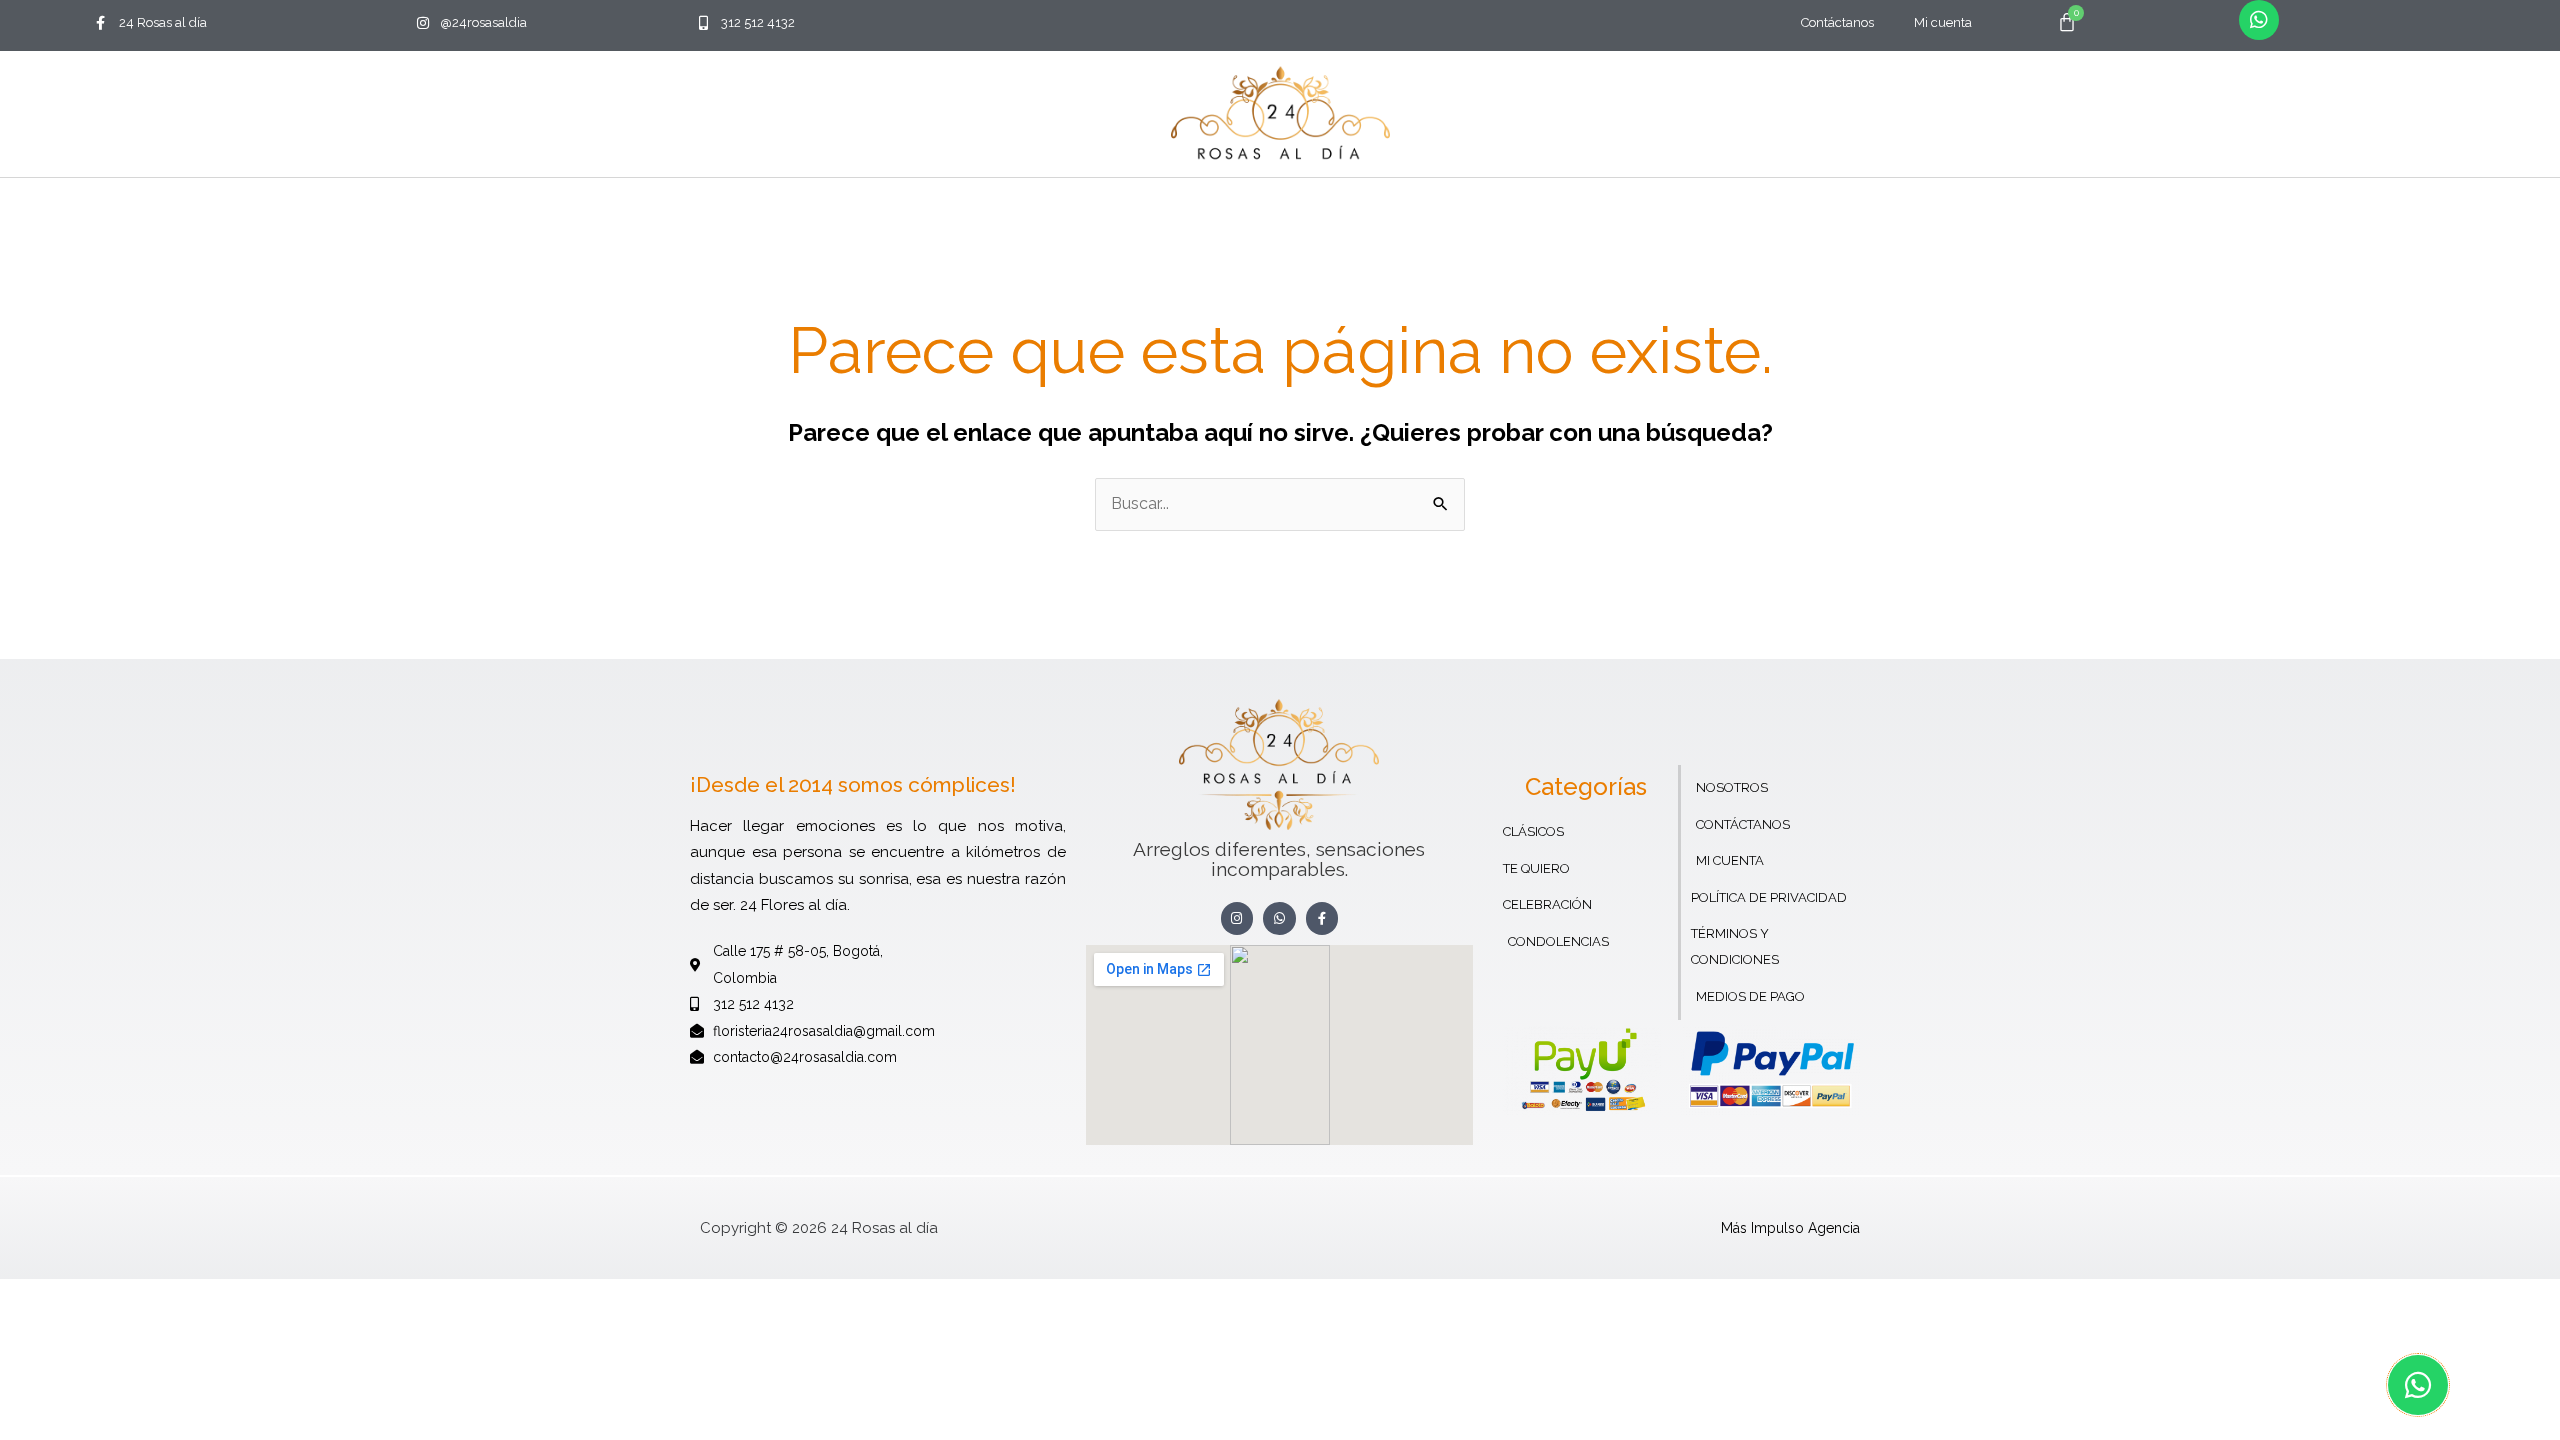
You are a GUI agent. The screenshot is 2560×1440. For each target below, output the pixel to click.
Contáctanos (1837, 22)
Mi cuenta (1943, 22)
